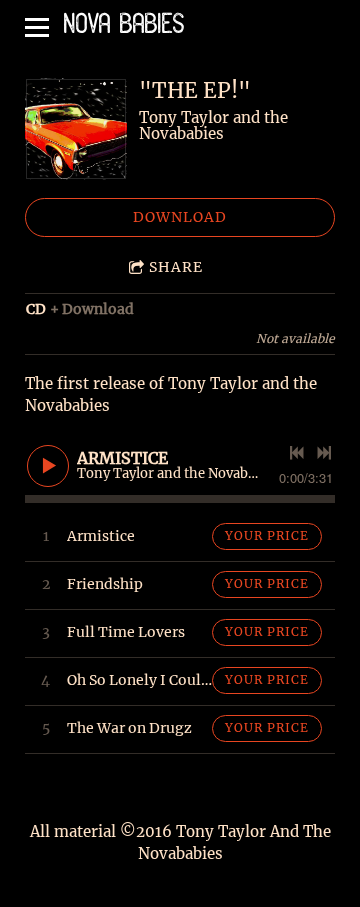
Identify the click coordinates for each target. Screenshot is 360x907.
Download (180, 217)
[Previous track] (297, 453)
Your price (267, 535)
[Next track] (324, 453)
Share (176, 267)
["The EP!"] (76, 129)
